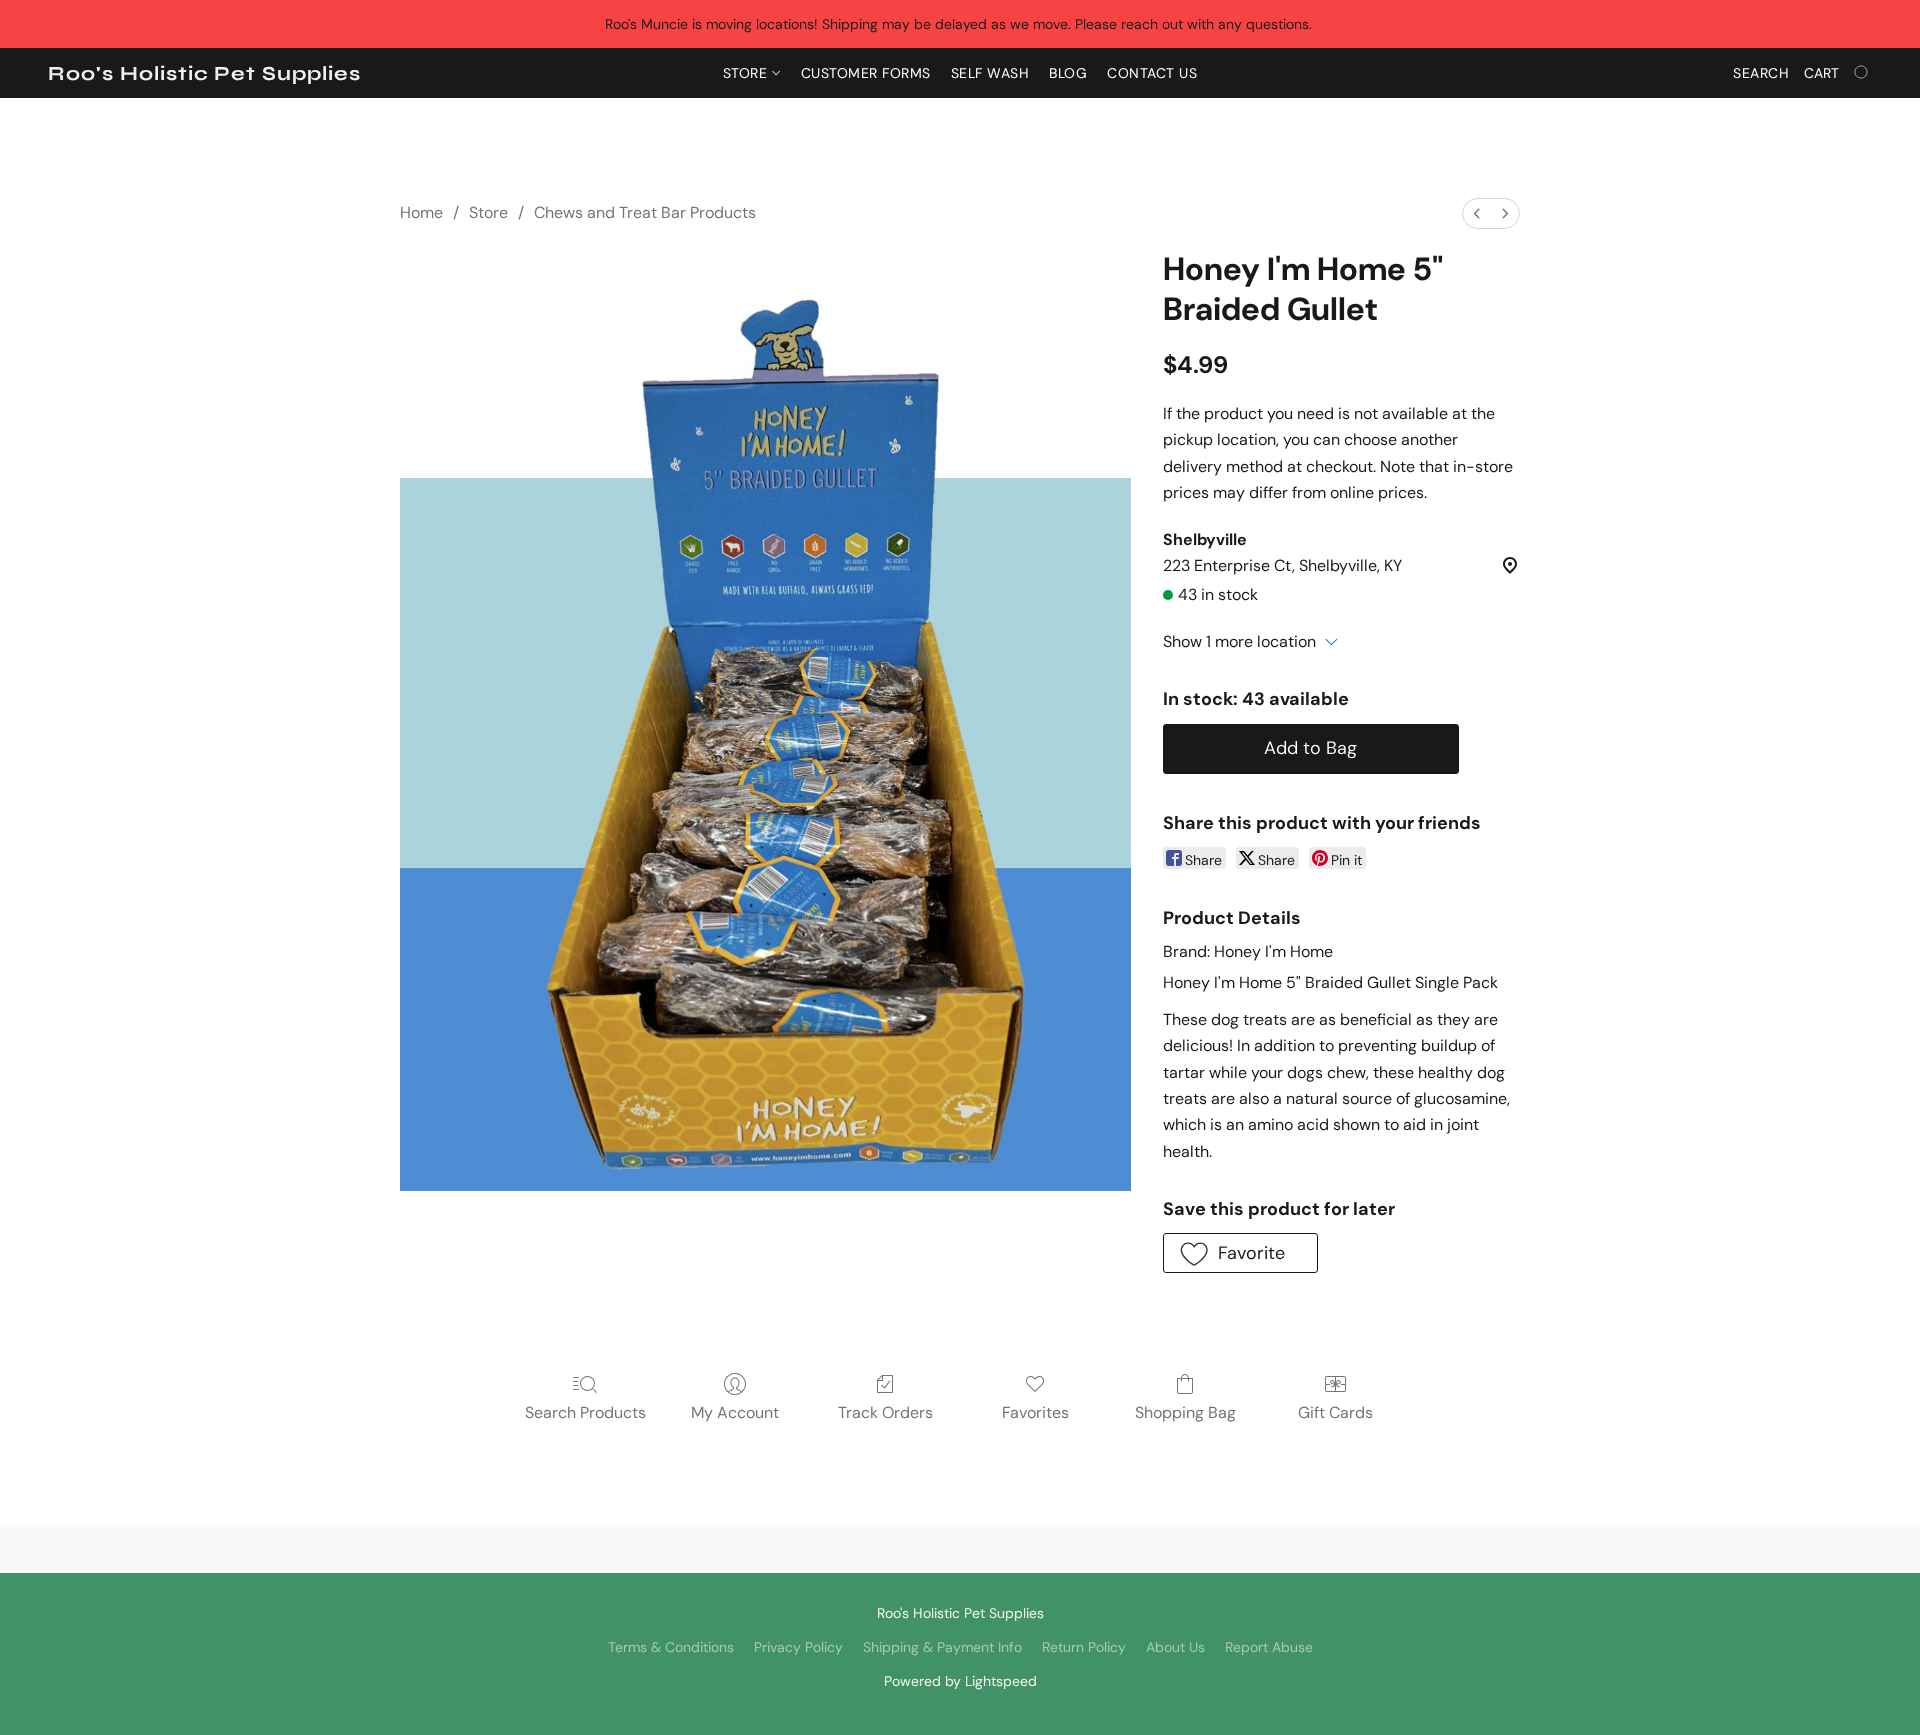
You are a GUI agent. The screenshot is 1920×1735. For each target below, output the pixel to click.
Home (421, 212)
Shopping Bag (1185, 1412)
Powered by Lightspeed (960, 1681)
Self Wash (990, 73)
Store (747, 73)
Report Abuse (1269, 1647)
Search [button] (1761, 73)
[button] (204, 74)
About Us (1175, 1647)
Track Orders (885, 1412)
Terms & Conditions (671, 1647)
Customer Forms (866, 73)
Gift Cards (1335, 1412)
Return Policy (1084, 1647)
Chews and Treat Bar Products (645, 212)
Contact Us (1152, 73)
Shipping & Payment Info (942, 1647)
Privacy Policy (798, 1647)
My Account (735, 1412)
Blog (1068, 73)
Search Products (585, 1412)
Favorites (1035, 1412)
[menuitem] (1477, 213)
